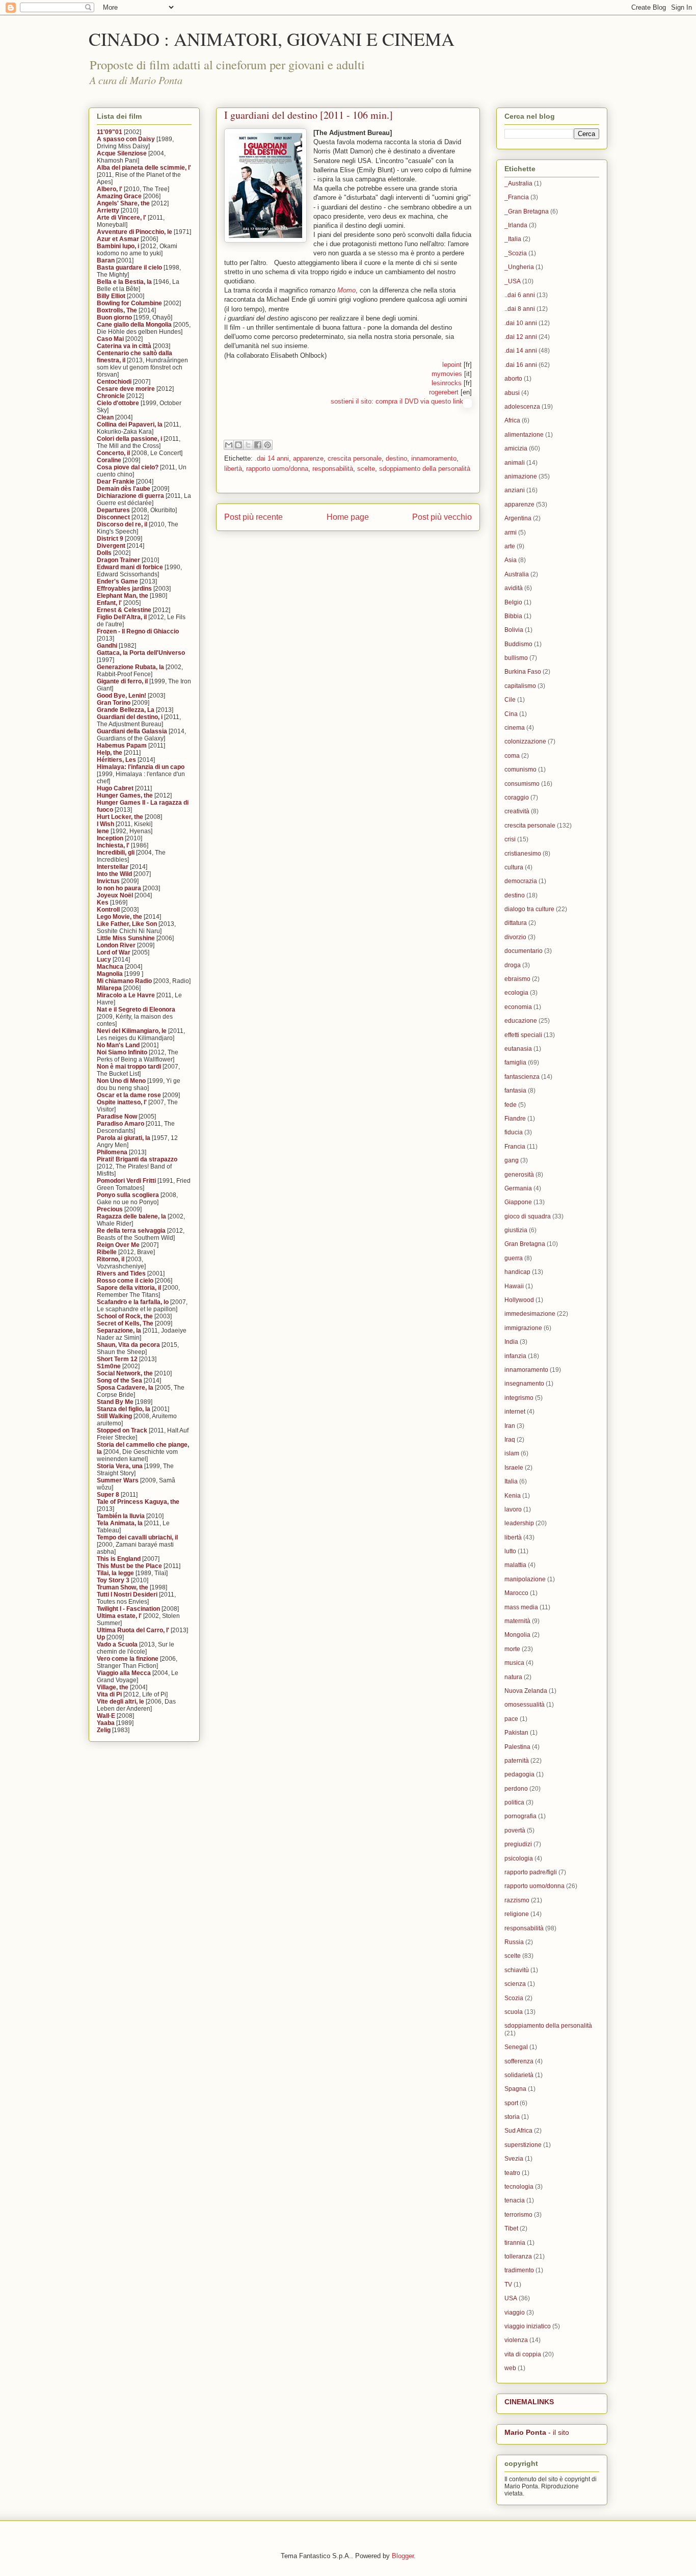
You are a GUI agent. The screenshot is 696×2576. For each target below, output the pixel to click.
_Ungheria (519, 267)
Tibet (511, 2228)
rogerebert (444, 392)
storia (512, 2117)
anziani (515, 490)
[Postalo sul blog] (238, 445)
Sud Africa (518, 2131)
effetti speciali (523, 1035)
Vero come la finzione (128, 1659)
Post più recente (253, 517)
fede (511, 1105)
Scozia (514, 1998)
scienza (515, 1984)
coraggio (517, 798)
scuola (514, 2012)
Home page (348, 517)
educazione (521, 1021)
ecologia (516, 993)
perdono (516, 1789)
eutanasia (518, 1049)
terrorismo (518, 2215)
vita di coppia (523, 2354)
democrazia (521, 881)
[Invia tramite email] (229, 445)
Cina (511, 714)
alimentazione (524, 435)
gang (512, 1160)
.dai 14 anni (272, 458)
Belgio (513, 602)
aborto (513, 379)
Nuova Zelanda (526, 1691)
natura (513, 1677)
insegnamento (524, 1384)
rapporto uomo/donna (277, 469)
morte (512, 1649)
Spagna (515, 2089)
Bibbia (513, 616)
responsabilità (333, 469)
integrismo (519, 1398)
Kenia (513, 1496)
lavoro (513, 1509)
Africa (512, 420)
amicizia (516, 448)
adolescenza (522, 407)
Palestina (517, 1747)
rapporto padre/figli (531, 1872)
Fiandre (515, 1119)
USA (511, 2298)
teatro (512, 2173)
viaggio (515, 2313)
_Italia (513, 239)
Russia (514, 1942)
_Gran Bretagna (527, 211)
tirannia (515, 2243)
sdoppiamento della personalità (425, 469)
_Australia (518, 183)
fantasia (515, 1091)
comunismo (520, 769)
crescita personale (355, 458)
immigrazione (523, 1328)
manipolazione (525, 1579)
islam (512, 1453)
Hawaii (514, 1286)
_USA (513, 281)
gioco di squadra (528, 1216)
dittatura (516, 923)
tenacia (515, 2200)
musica (514, 1663)
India (511, 1342)
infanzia (515, 1356)
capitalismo (520, 686)
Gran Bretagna (525, 1244)
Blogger (403, 2556)
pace (511, 1719)
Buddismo (518, 644)
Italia (511, 1481)
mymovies (447, 374)
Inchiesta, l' (113, 845)
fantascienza (522, 1077)
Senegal (516, 2047)
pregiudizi (518, 1844)
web (510, 2368)
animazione (521, 476)
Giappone (518, 1202)
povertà (515, 1830)
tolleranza (518, 2256)
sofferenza (519, 2061)
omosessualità (525, 1705)
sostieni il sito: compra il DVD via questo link (397, 401)
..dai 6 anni (520, 295)
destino (396, 458)
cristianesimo (523, 854)
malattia (515, 1565)
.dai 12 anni (521, 337)
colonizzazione (525, 741)
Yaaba (106, 1723)
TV (508, 2285)
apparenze (308, 458)
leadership (519, 1523)
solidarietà (519, 2075)
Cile (510, 700)
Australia (517, 574)
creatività (517, 811)
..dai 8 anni (520, 309)
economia (518, 1007)
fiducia (514, 1132)
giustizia (516, 1230)
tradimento (519, 2270)
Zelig (104, 1730)
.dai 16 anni (521, 365)
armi (511, 533)
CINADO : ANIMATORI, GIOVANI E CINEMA (272, 39)
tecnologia (519, 2187)
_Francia (517, 197)
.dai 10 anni (521, 323)
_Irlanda (516, 225)
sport (511, 2103)
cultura (514, 867)
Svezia (514, 2159)
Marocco (516, 1593)
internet (515, 1412)
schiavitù (517, 1970)
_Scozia (516, 253)
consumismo (522, 784)
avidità (514, 588)
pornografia (520, 1816)
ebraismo (517, 979)
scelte (366, 469)
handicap (517, 1272)
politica (514, 1802)
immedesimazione (530, 1314)
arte (510, 546)
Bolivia (514, 630)
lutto (510, 1551)
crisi (510, 839)
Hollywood (519, 1300)
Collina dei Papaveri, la (130, 424)
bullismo (516, 658)
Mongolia (517, 1635)
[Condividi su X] (248, 445)
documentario (524, 951)
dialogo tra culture (529, 909)
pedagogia (519, 1774)
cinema (515, 728)
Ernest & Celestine (124, 610)
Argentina (518, 518)
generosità (519, 1175)
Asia (511, 560)
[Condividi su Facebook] (258, 445)
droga (513, 965)
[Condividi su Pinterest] (267, 445)
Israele (514, 1468)
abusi (512, 393)
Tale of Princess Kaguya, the (138, 1502)
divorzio (515, 937)
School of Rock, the (125, 1316)
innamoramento (434, 458)
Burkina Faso (523, 672)
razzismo (517, 1900)
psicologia (519, 1858)
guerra (514, 1258)
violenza (516, 2340)
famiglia (515, 1063)
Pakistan (516, 1733)
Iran (510, 1426)
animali (515, 463)
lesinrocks (447, 383)
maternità (517, 1621)
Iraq (510, 1440)
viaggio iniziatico (528, 2326)
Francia (515, 1147)
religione (517, 1914)
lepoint (452, 365)
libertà (233, 469)
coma (512, 756)
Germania (518, 1188)
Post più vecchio (442, 517)
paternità (517, 1761)
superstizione (523, 2145)
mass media (521, 1607)
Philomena (112, 1152)
